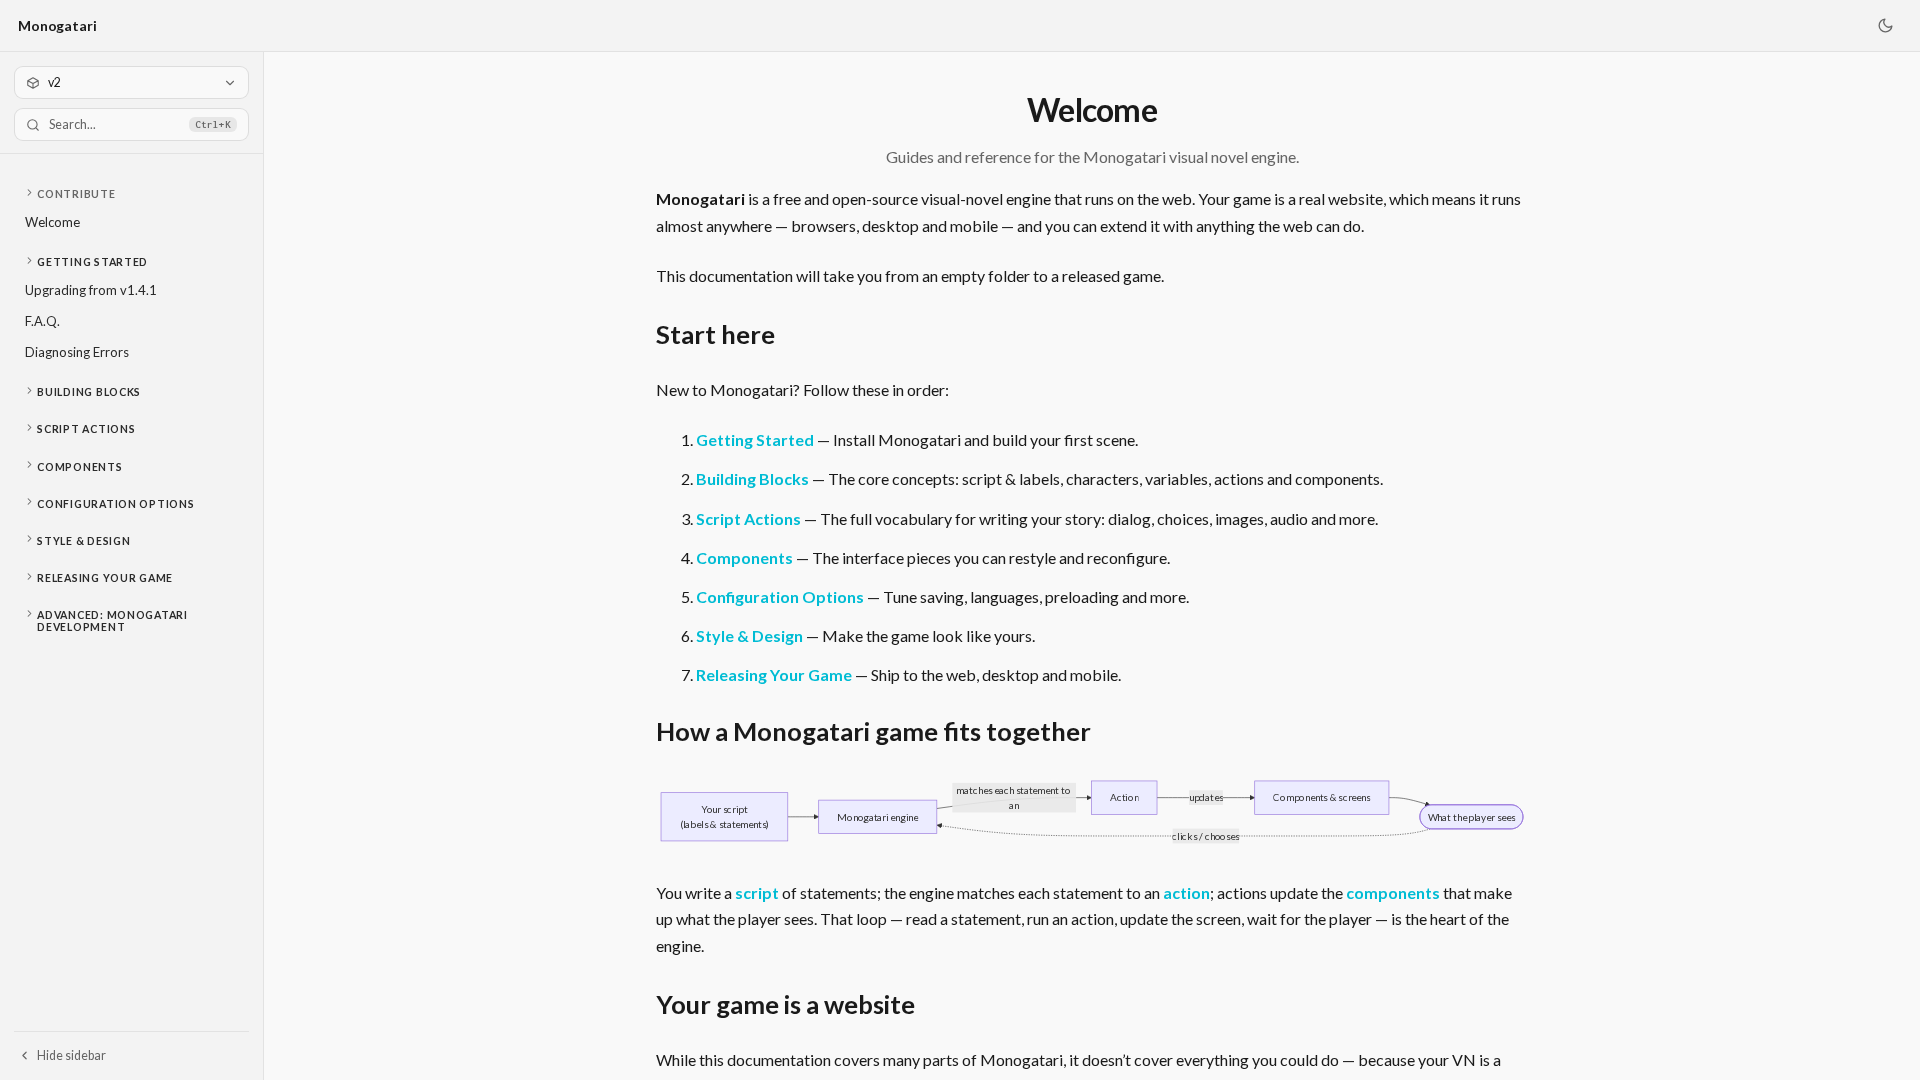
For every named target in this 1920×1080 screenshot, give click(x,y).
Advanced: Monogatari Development (112, 621)
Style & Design (83, 541)
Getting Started (92, 262)
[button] (131, 194)
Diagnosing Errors (77, 352)
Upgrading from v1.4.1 (91, 290)
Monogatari (57, 25)
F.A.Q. (42, 321)
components (1393, 892)
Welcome (52, 222)
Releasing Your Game (105, 578)
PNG (1496, 798)
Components (79, 467)
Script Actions (86, 429)
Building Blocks (89, 392)
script (757, 892)
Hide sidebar (71, 1055)
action (1186, 892)
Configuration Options (115, 504)
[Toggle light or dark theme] (1885, 26)
